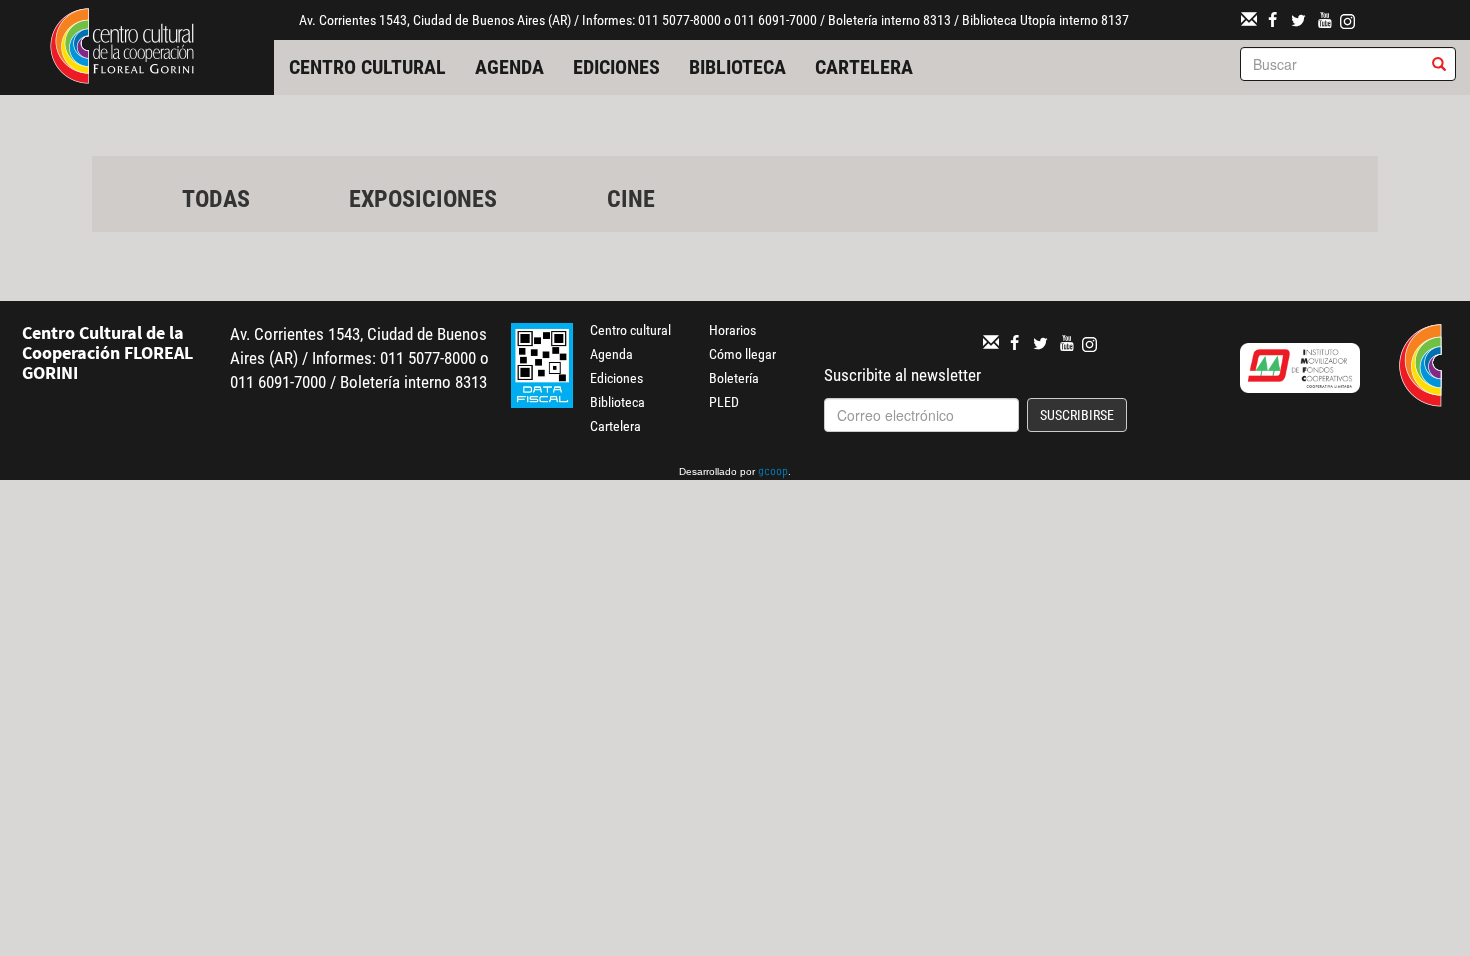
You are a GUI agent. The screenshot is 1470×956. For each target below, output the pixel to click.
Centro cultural (367, 67)
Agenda (509, 67)
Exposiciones (423, 199)
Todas (216, 199)
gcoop (773, 473)
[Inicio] (122, 44)
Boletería (734, 378)
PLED (724, 402)
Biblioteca (737, 67)
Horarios (732, 330)
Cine (631, 199)
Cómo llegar (742, 354)
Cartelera (864, 67)
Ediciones (616, 67)
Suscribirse (1077, 415)
